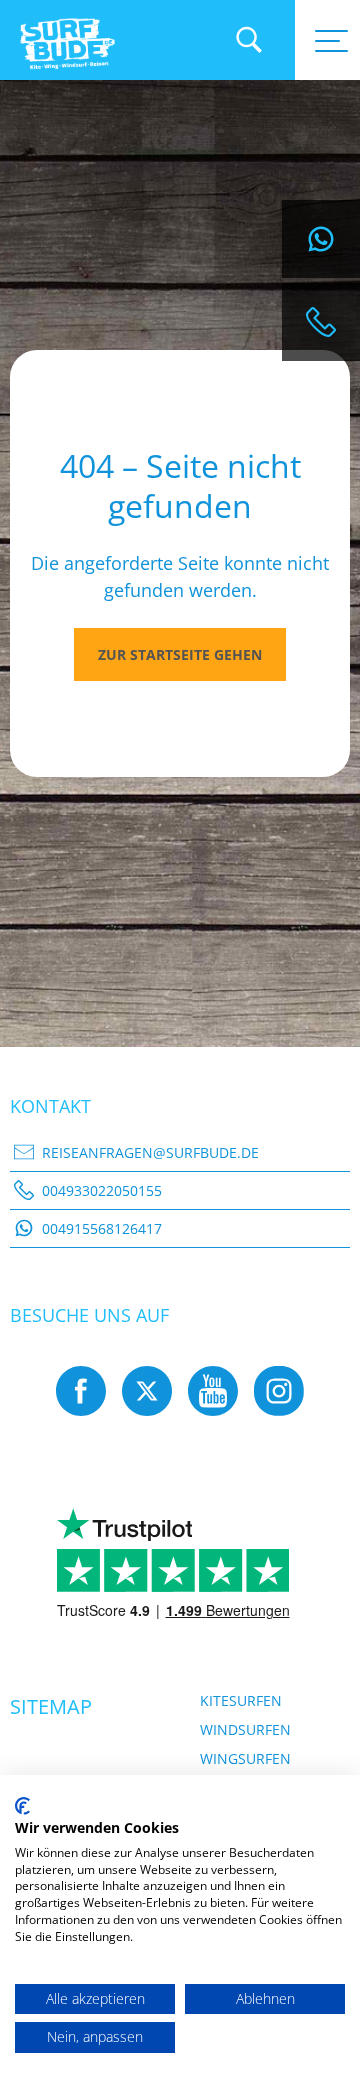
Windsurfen (245, 1729)
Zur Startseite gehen (180, 654)
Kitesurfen (241, 1700)
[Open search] (249, 40)
